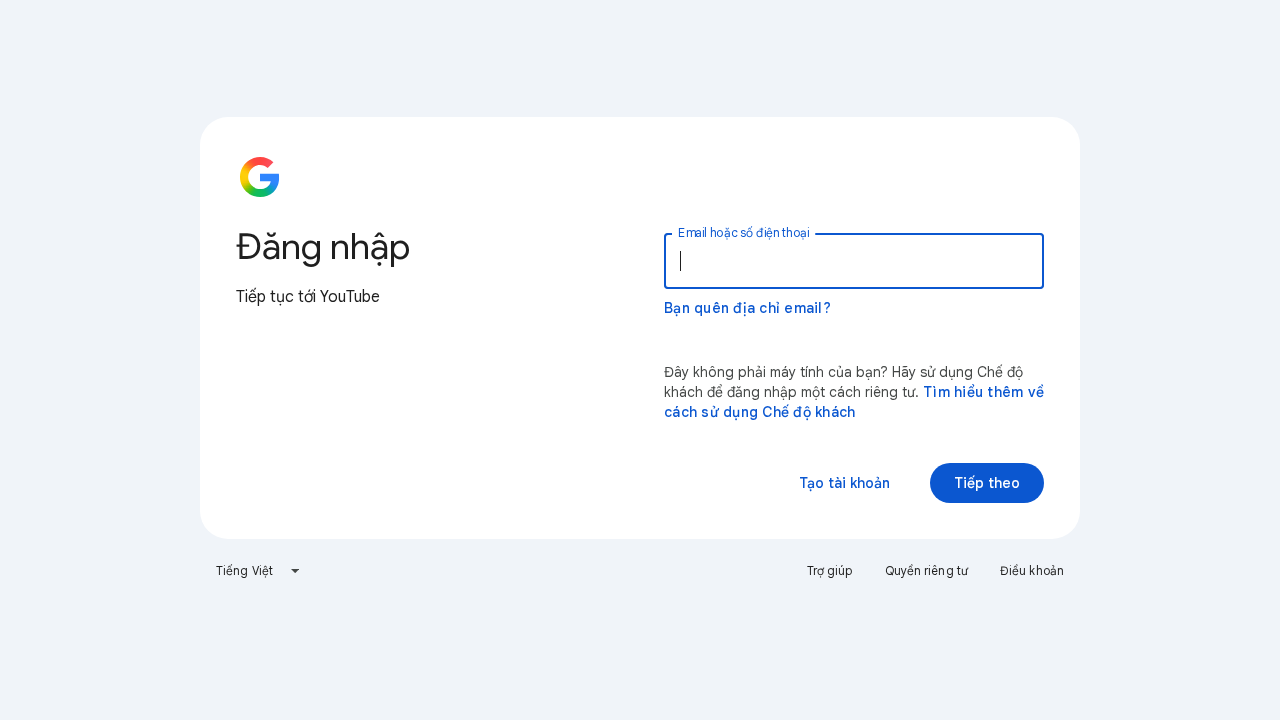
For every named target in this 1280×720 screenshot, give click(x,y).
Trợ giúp (830, 570)
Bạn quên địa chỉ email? (747, 308)
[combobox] (258, 571)
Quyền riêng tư (926, 570)
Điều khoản (1032, 570)
